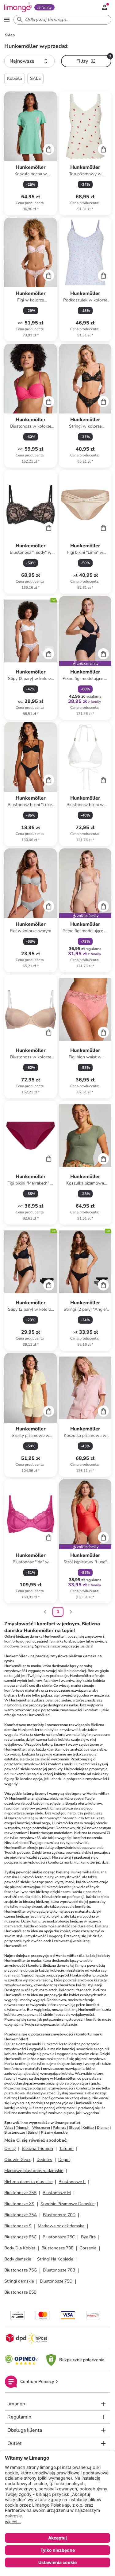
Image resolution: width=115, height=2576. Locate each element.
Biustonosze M (57, 2193)
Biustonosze (15, 2132)
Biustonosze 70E (57, 2248)
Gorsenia (88, 2248)
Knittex (88, 2128)
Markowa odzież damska (61, 2226)
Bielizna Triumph (37, 2149)
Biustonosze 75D (56, 2281)
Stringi (33, 2132)
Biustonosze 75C (59, 2237)
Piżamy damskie (54, 2132)
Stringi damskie (19, 2281)
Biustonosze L (72, 2182)
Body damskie (18, 2259)
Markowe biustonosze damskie (34, 2171)
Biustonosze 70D (59, 2215)
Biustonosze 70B (59, 2270)
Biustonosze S (18, 2226)
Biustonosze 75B (20, 2193)
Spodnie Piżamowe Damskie (67, 2204)
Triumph (23, 2128)
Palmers (59, 2128)
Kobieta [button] (15, 78)
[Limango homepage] (18, 7)
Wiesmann (41, 2128)
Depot (64, 2160)
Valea (9, 2128)
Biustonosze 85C (20, 2237)
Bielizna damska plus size (28, 2182)
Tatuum (66, 2149)
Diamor (103, 2128)
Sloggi (74, 2128)
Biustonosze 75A (21, 2215)
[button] (29, 61)
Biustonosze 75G (21, 2270)
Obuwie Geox (17, 2160)
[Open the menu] (7, 20)
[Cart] (49, 149)
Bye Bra (88, 2237)
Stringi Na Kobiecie (55, 2259)
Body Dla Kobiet (20, 2248)
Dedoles (44, 2160)
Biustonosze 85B (20, 2292)
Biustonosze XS (19, 2204)
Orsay (10, 2149)
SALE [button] (35, 78)
